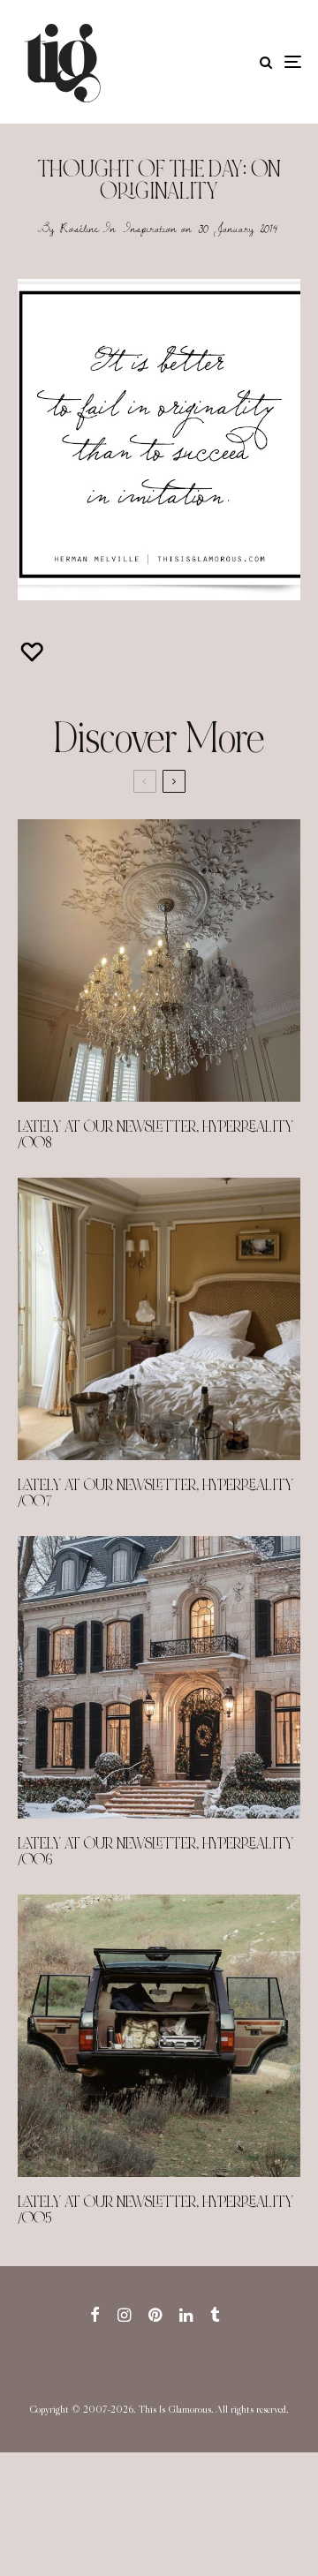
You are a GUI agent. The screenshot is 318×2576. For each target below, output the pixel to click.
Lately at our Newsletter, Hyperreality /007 (155, 1494)
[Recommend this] (34, 652)
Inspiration (150, 228)
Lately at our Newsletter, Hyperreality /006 (155, 1852)
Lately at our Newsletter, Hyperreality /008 (155, 1135)
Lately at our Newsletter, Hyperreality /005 (155, 2211)
